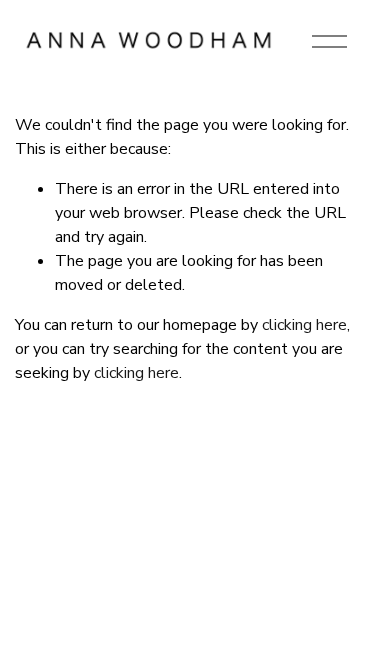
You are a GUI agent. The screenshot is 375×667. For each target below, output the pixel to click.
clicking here (304, 325)
